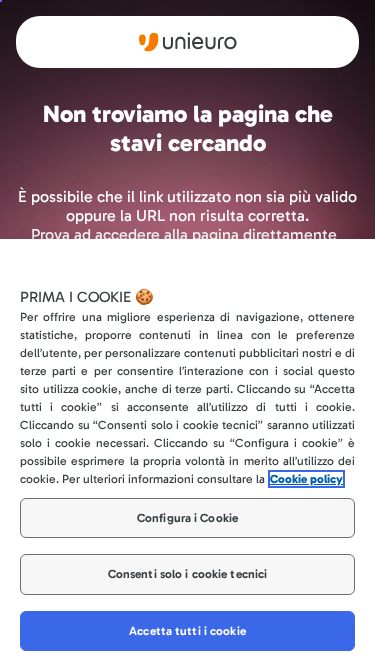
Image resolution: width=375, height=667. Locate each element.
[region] (187, 453)
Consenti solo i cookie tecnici (188, 574)
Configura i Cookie (187, 518)
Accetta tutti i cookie (187, 631)
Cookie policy (306, 479)
